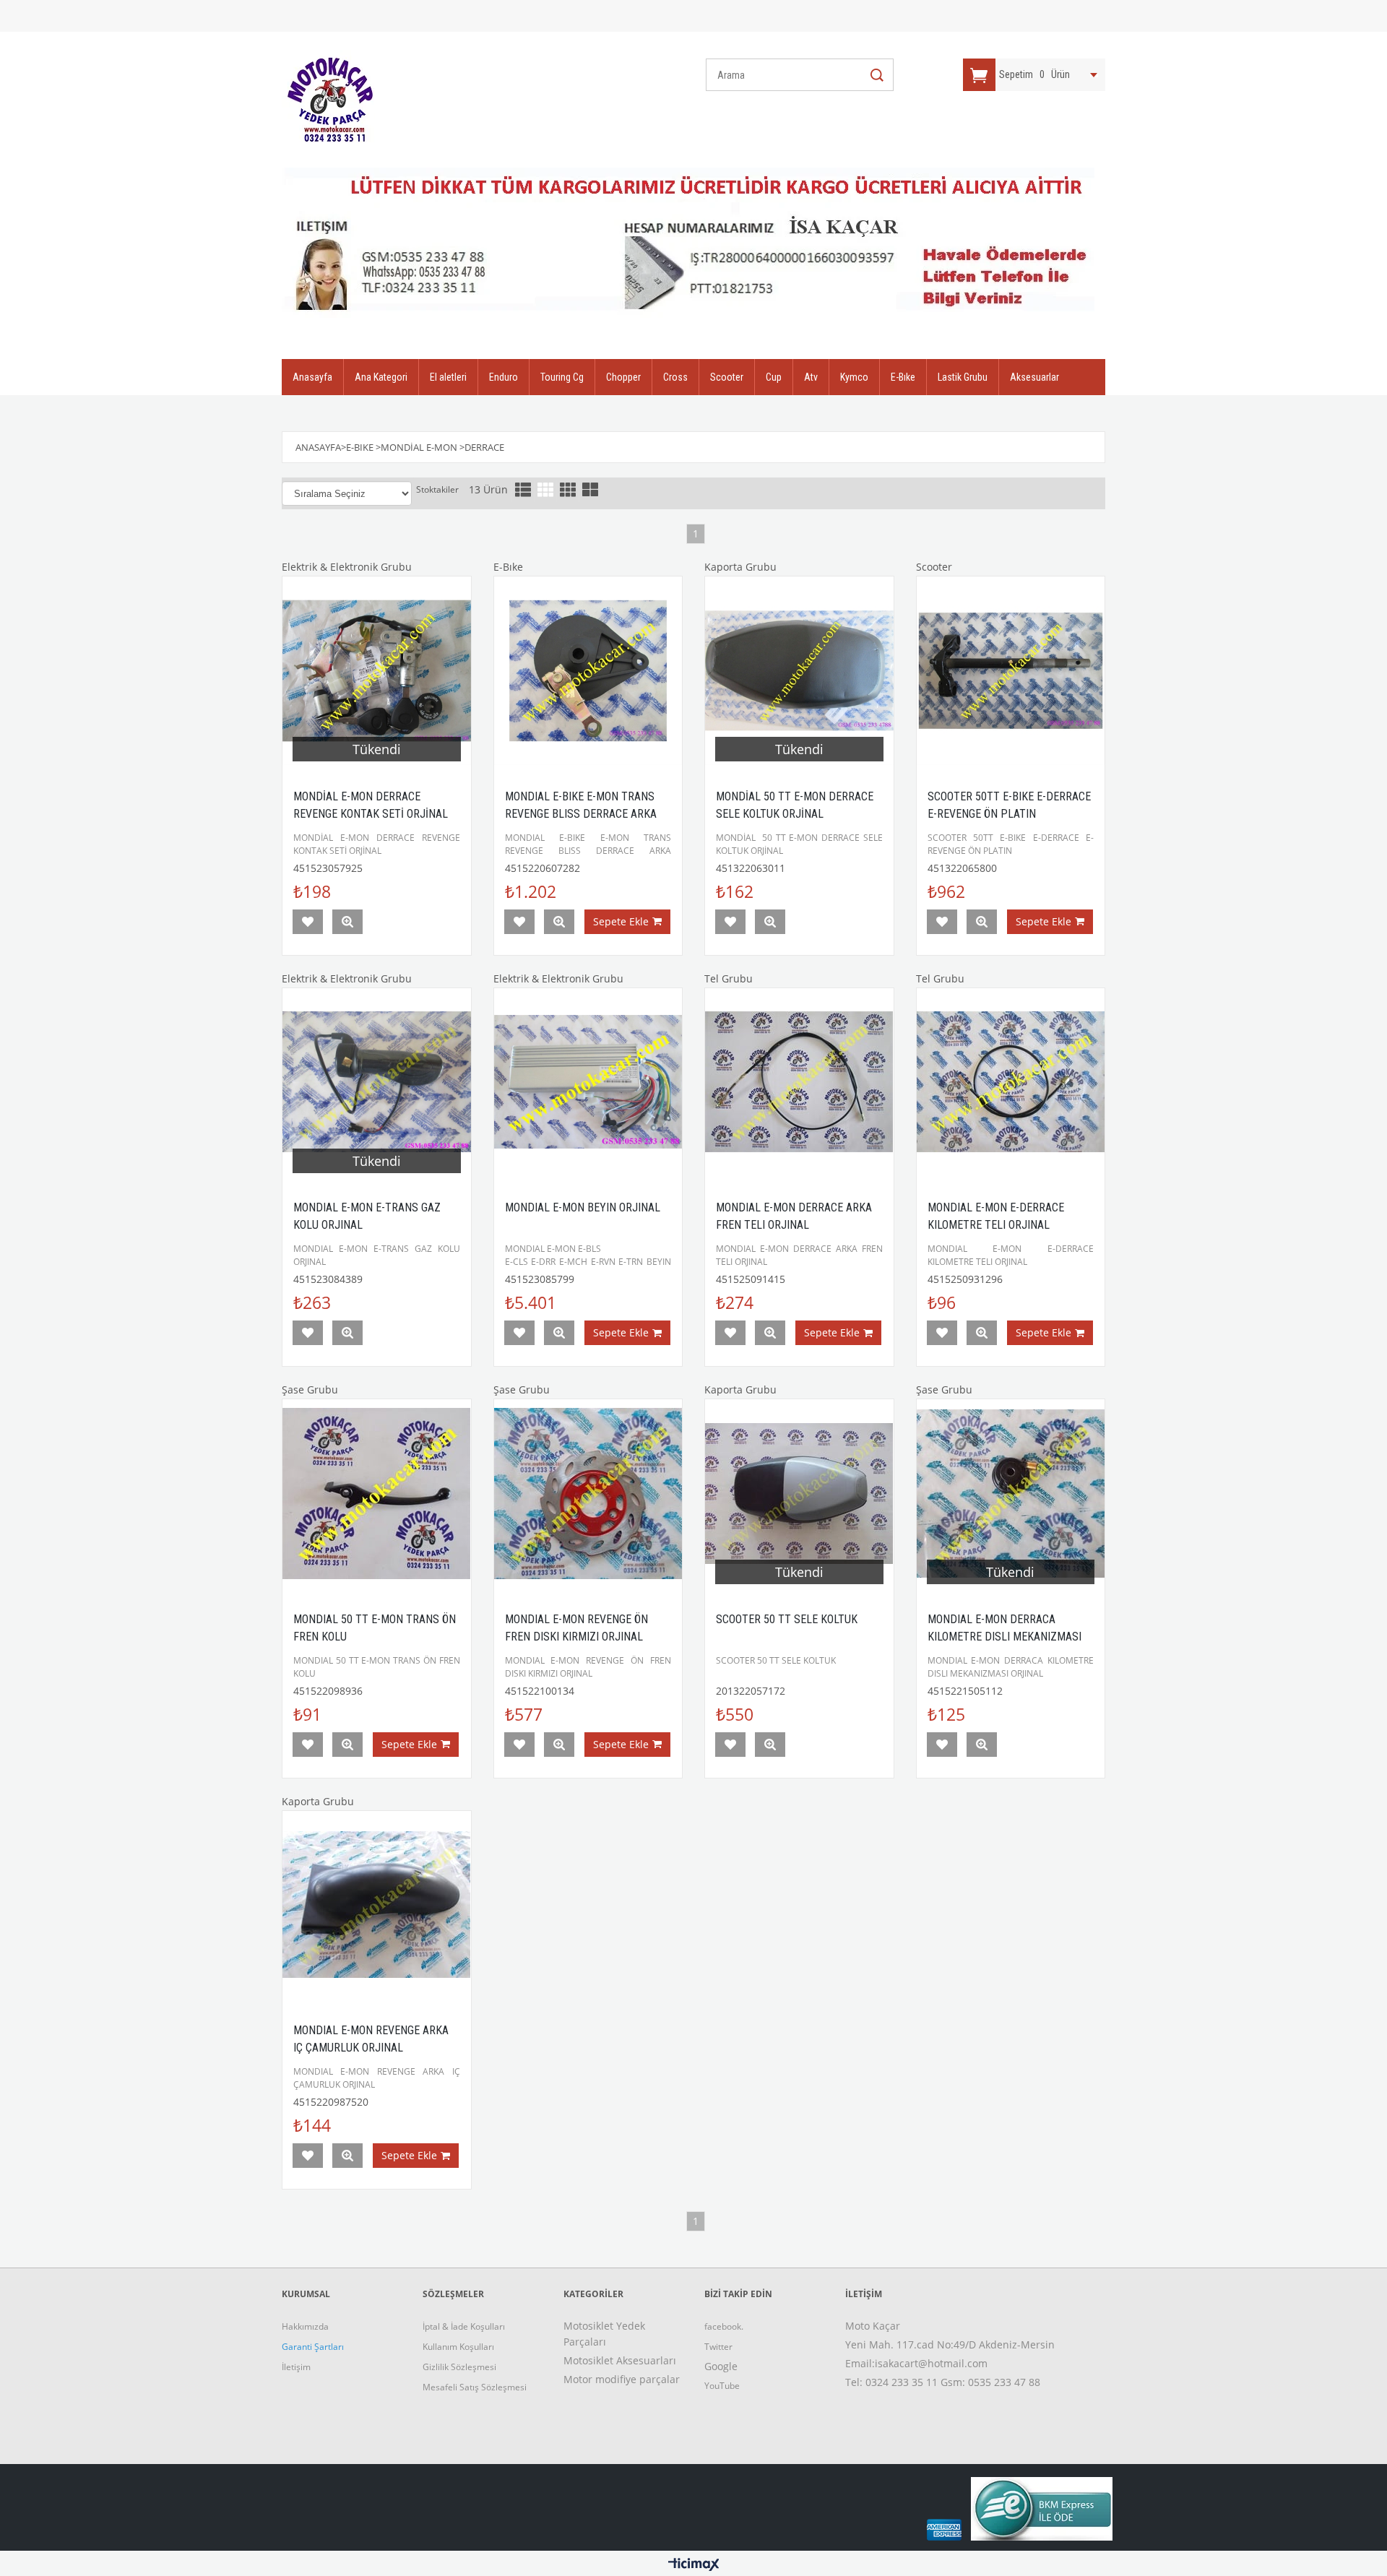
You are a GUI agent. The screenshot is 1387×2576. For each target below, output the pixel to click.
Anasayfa (312, 377)
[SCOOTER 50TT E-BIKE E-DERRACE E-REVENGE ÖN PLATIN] (1011, 671)
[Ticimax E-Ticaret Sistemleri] (694, 2565)
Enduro (504, 377)
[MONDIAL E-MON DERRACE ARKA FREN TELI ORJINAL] (799, 1082)
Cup (774, 377)
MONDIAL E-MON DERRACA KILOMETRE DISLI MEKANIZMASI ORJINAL (1004, 1637)
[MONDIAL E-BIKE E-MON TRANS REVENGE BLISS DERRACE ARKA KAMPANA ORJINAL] (588, 671)
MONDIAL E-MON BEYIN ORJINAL (583, 1207)
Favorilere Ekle (308, 922)
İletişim (296, 2367)
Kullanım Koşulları (458, 2347)
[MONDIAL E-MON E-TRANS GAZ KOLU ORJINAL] (377, 1082)
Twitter (718, 2347)
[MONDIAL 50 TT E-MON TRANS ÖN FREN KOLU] (377, 1494)
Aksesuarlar (1034, 377)
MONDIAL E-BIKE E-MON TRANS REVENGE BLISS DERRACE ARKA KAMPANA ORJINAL (581, 814)
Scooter (727, 377)
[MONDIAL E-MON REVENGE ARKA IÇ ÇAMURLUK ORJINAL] (377, 1905)
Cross (675, 377)
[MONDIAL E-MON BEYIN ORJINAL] (588, 1082)
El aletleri (448, 377)
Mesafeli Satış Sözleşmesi (475, 2387)
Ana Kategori (381, 377)
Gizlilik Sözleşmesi (459, 2367)
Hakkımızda (305, 2326)
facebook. (724, 2326)
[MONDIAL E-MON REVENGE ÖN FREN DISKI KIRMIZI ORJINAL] (588, 1494)
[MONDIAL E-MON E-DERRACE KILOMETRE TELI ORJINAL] (1011, 1082)
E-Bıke (903, 377)
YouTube (722, 2386)
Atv (811, 377)
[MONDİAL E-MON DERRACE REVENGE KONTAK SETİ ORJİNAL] (377, 671)
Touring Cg (562, 377)
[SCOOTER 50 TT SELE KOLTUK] (799, 1494)
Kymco (854, 377)
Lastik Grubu (963, 377)
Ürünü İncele (347, 922)
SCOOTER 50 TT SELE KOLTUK (787, 1619)
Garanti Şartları (313, 2347)
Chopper (623, 377)
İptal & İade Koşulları (464, 2326)
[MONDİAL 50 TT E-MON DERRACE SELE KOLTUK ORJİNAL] (799, 671)
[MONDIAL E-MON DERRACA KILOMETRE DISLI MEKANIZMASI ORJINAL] (1011, 1494)
